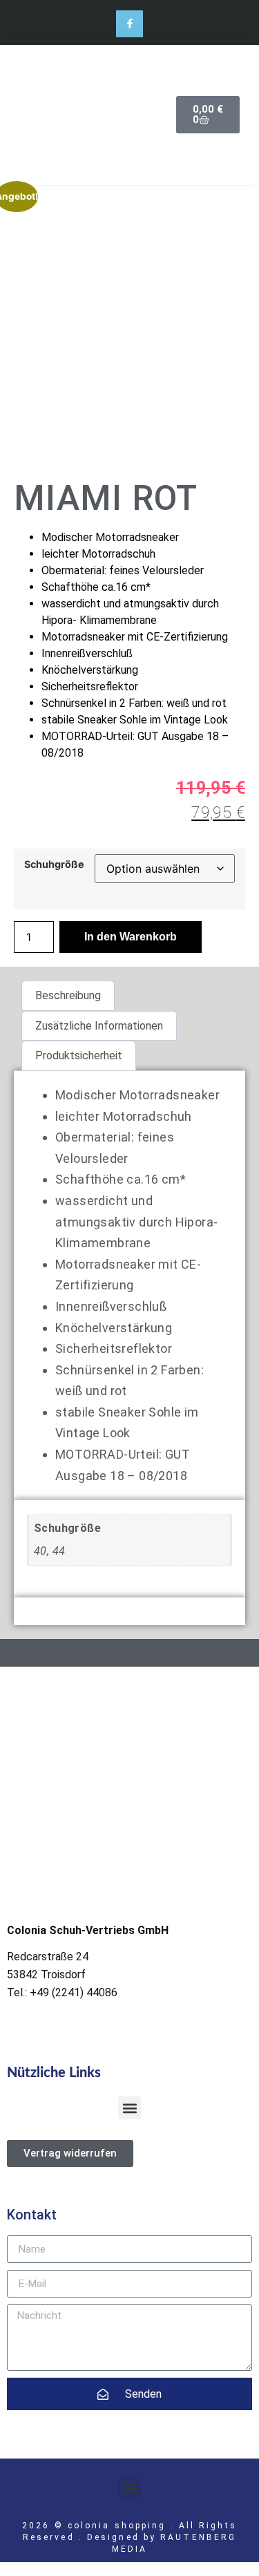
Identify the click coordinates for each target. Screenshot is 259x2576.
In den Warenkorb (131, 937)
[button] (129, 2108)
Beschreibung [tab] (68, 995)
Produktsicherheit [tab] (79, 1055)
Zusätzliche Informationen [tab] (99, 1026)
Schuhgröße (54, 864)
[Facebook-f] (129, 24)
